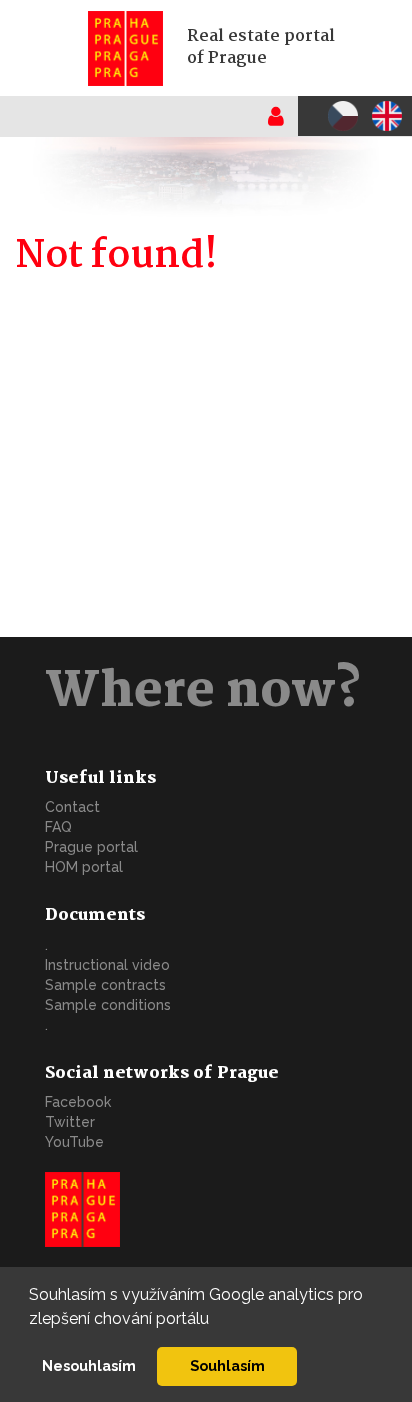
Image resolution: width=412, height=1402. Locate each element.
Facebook (78, 1102)
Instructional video (107, 965)
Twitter (70, 1122)
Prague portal (91, 847)
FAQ (58, 827)
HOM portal (84, 867)
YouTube (74, 1142)
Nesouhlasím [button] (89, 1365)
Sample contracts (105, 985)
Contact (72, 807)
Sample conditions (108, 1005)
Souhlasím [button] (227, 1365)
